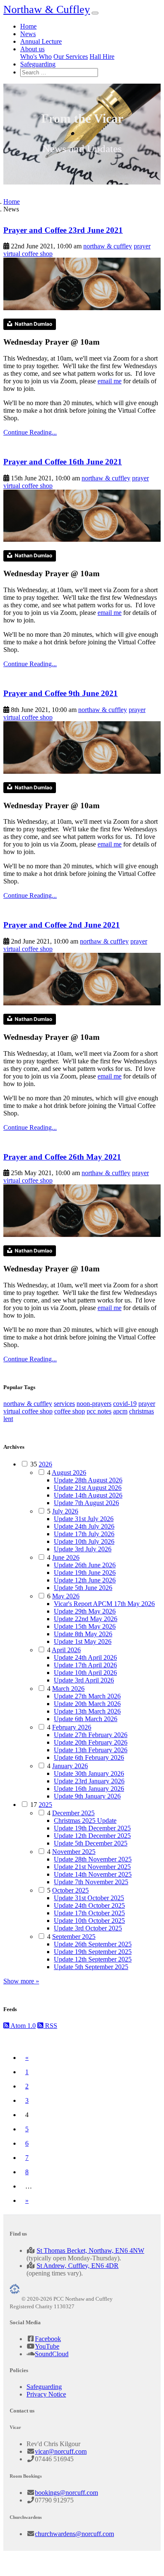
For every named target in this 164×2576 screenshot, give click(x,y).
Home (28, 26)
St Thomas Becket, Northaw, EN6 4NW (90, 2250)
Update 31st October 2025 (89, 1898)
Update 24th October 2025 (89, 1905)
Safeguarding (38, 64)
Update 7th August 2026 (86, 1503)
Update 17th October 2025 (89, 1913)
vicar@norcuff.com (61, 2451)
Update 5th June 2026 (83, 1588)
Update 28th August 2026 (88, 1480)
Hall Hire (102, 57)
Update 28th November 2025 (93, 1859)
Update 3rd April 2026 (84, 1680)
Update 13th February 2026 (91, 1750)
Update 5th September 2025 (91, 1967)
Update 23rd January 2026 (89, 1781)
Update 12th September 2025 (93, 1959)
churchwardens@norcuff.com (74, 2534)
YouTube (47, 2346)
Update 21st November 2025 (92, 1867)
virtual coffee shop (28, 254)
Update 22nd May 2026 (86, 1619)
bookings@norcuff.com (66, 2493)
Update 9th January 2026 (87, 1796)
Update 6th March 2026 (86, 1719)
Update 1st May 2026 (83, 1641)
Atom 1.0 (22, 2026)
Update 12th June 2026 (85, 1580)
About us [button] (32, 49)
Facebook (48, 2339)
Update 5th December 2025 (91, 1843)
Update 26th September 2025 (93, 1944)
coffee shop (70, 1411)
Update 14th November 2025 (93, 1874)
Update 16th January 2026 (89, 1789)
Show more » (21, 1981)
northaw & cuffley (108, 246)
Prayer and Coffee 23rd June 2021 (63, 230)
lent (8, 1419)
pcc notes (99, 1411)
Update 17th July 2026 (84, 1534)
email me (110, 381)
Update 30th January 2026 (89, 1773)
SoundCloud (52, 2354)
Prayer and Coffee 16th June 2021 (63, 462)
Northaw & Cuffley (47, 9)
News (28, 34)
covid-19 (125, 1404)
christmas (142, 1411)
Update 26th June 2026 (85, 1565)
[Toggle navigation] (95, 13)
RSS (50, 2026)
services (64, 1404)
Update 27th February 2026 (91, 1735)
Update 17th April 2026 (85, 1665)
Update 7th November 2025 (91, 1882)
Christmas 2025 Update (85, 1821)
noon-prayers (94, 1404)
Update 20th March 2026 (87, 1704)
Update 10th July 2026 (84, 1541)
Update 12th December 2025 (92, 1836)
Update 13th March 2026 (87, 1711)
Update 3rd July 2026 (83, 1549)
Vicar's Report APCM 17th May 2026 (104, 1604)
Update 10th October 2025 (89, 1921)
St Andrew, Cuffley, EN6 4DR (78, 2266)
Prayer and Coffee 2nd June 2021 (62, 925)
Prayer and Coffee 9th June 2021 (61, 693)
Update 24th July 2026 (84, 1526)
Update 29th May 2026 (85, 1611)
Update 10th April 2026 (85, 1673)
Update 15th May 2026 (85, 1626)
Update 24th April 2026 (85, 1657)
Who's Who (36, 57)
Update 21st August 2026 (88, 1488)
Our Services (71, 57)
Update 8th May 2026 (83, 1634)
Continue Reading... (30, 432)
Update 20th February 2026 (91, 1742)
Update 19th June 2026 (85, 1573)
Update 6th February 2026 (89, 1757)
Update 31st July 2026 (84, 1519)
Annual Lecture (41, 41)
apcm (120, 1411)
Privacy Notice (46, 2394)
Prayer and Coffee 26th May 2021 (62, 1157)
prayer (142, 246)
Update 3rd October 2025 (88, 1928)
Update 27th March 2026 (87, 1696)
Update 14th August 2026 (88, 1495)
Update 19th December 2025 (92, 1828)
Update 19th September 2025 (93, 1952)
